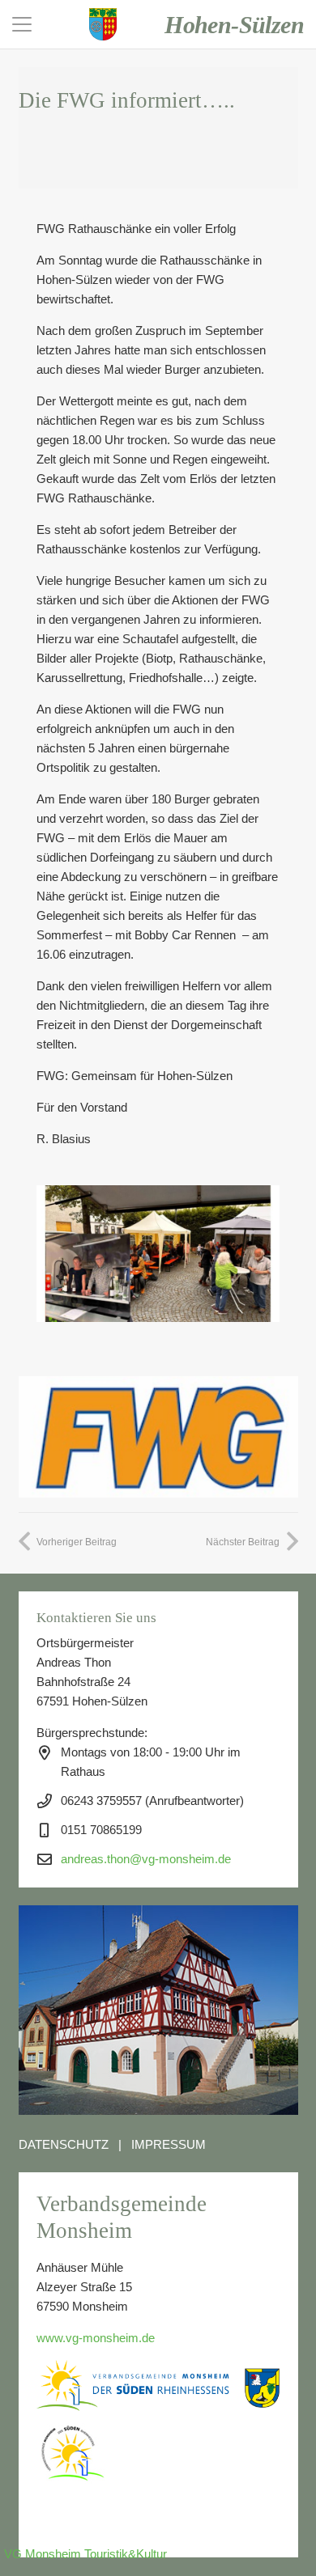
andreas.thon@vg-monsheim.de (146, 1859)
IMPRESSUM (169, 2144)
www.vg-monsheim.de (96, 2338)
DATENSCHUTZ (64, 2144)
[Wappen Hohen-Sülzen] (103, 24)
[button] (22, 24)
